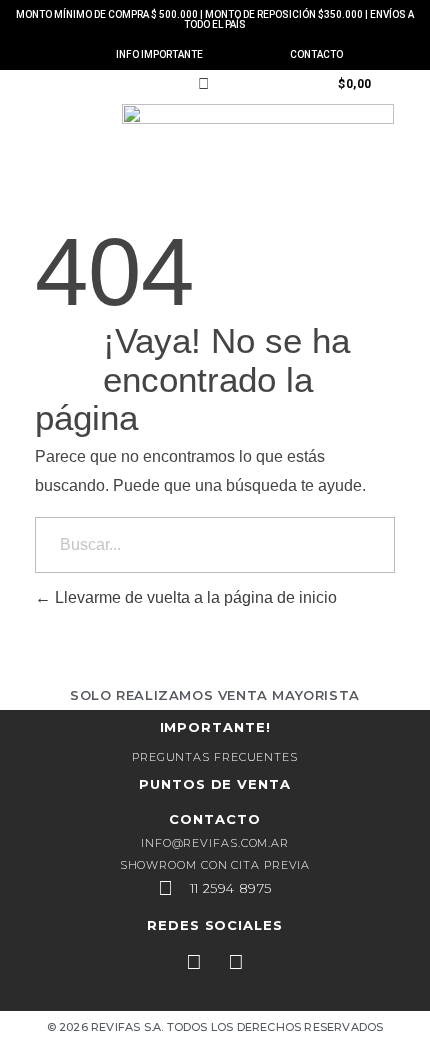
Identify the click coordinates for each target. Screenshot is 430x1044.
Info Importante (159, 54)
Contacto (316, 54)
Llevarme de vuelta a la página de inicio (194, 597)
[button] (58, 83)
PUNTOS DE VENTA (215, 784)
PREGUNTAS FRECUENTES (215, 757)
